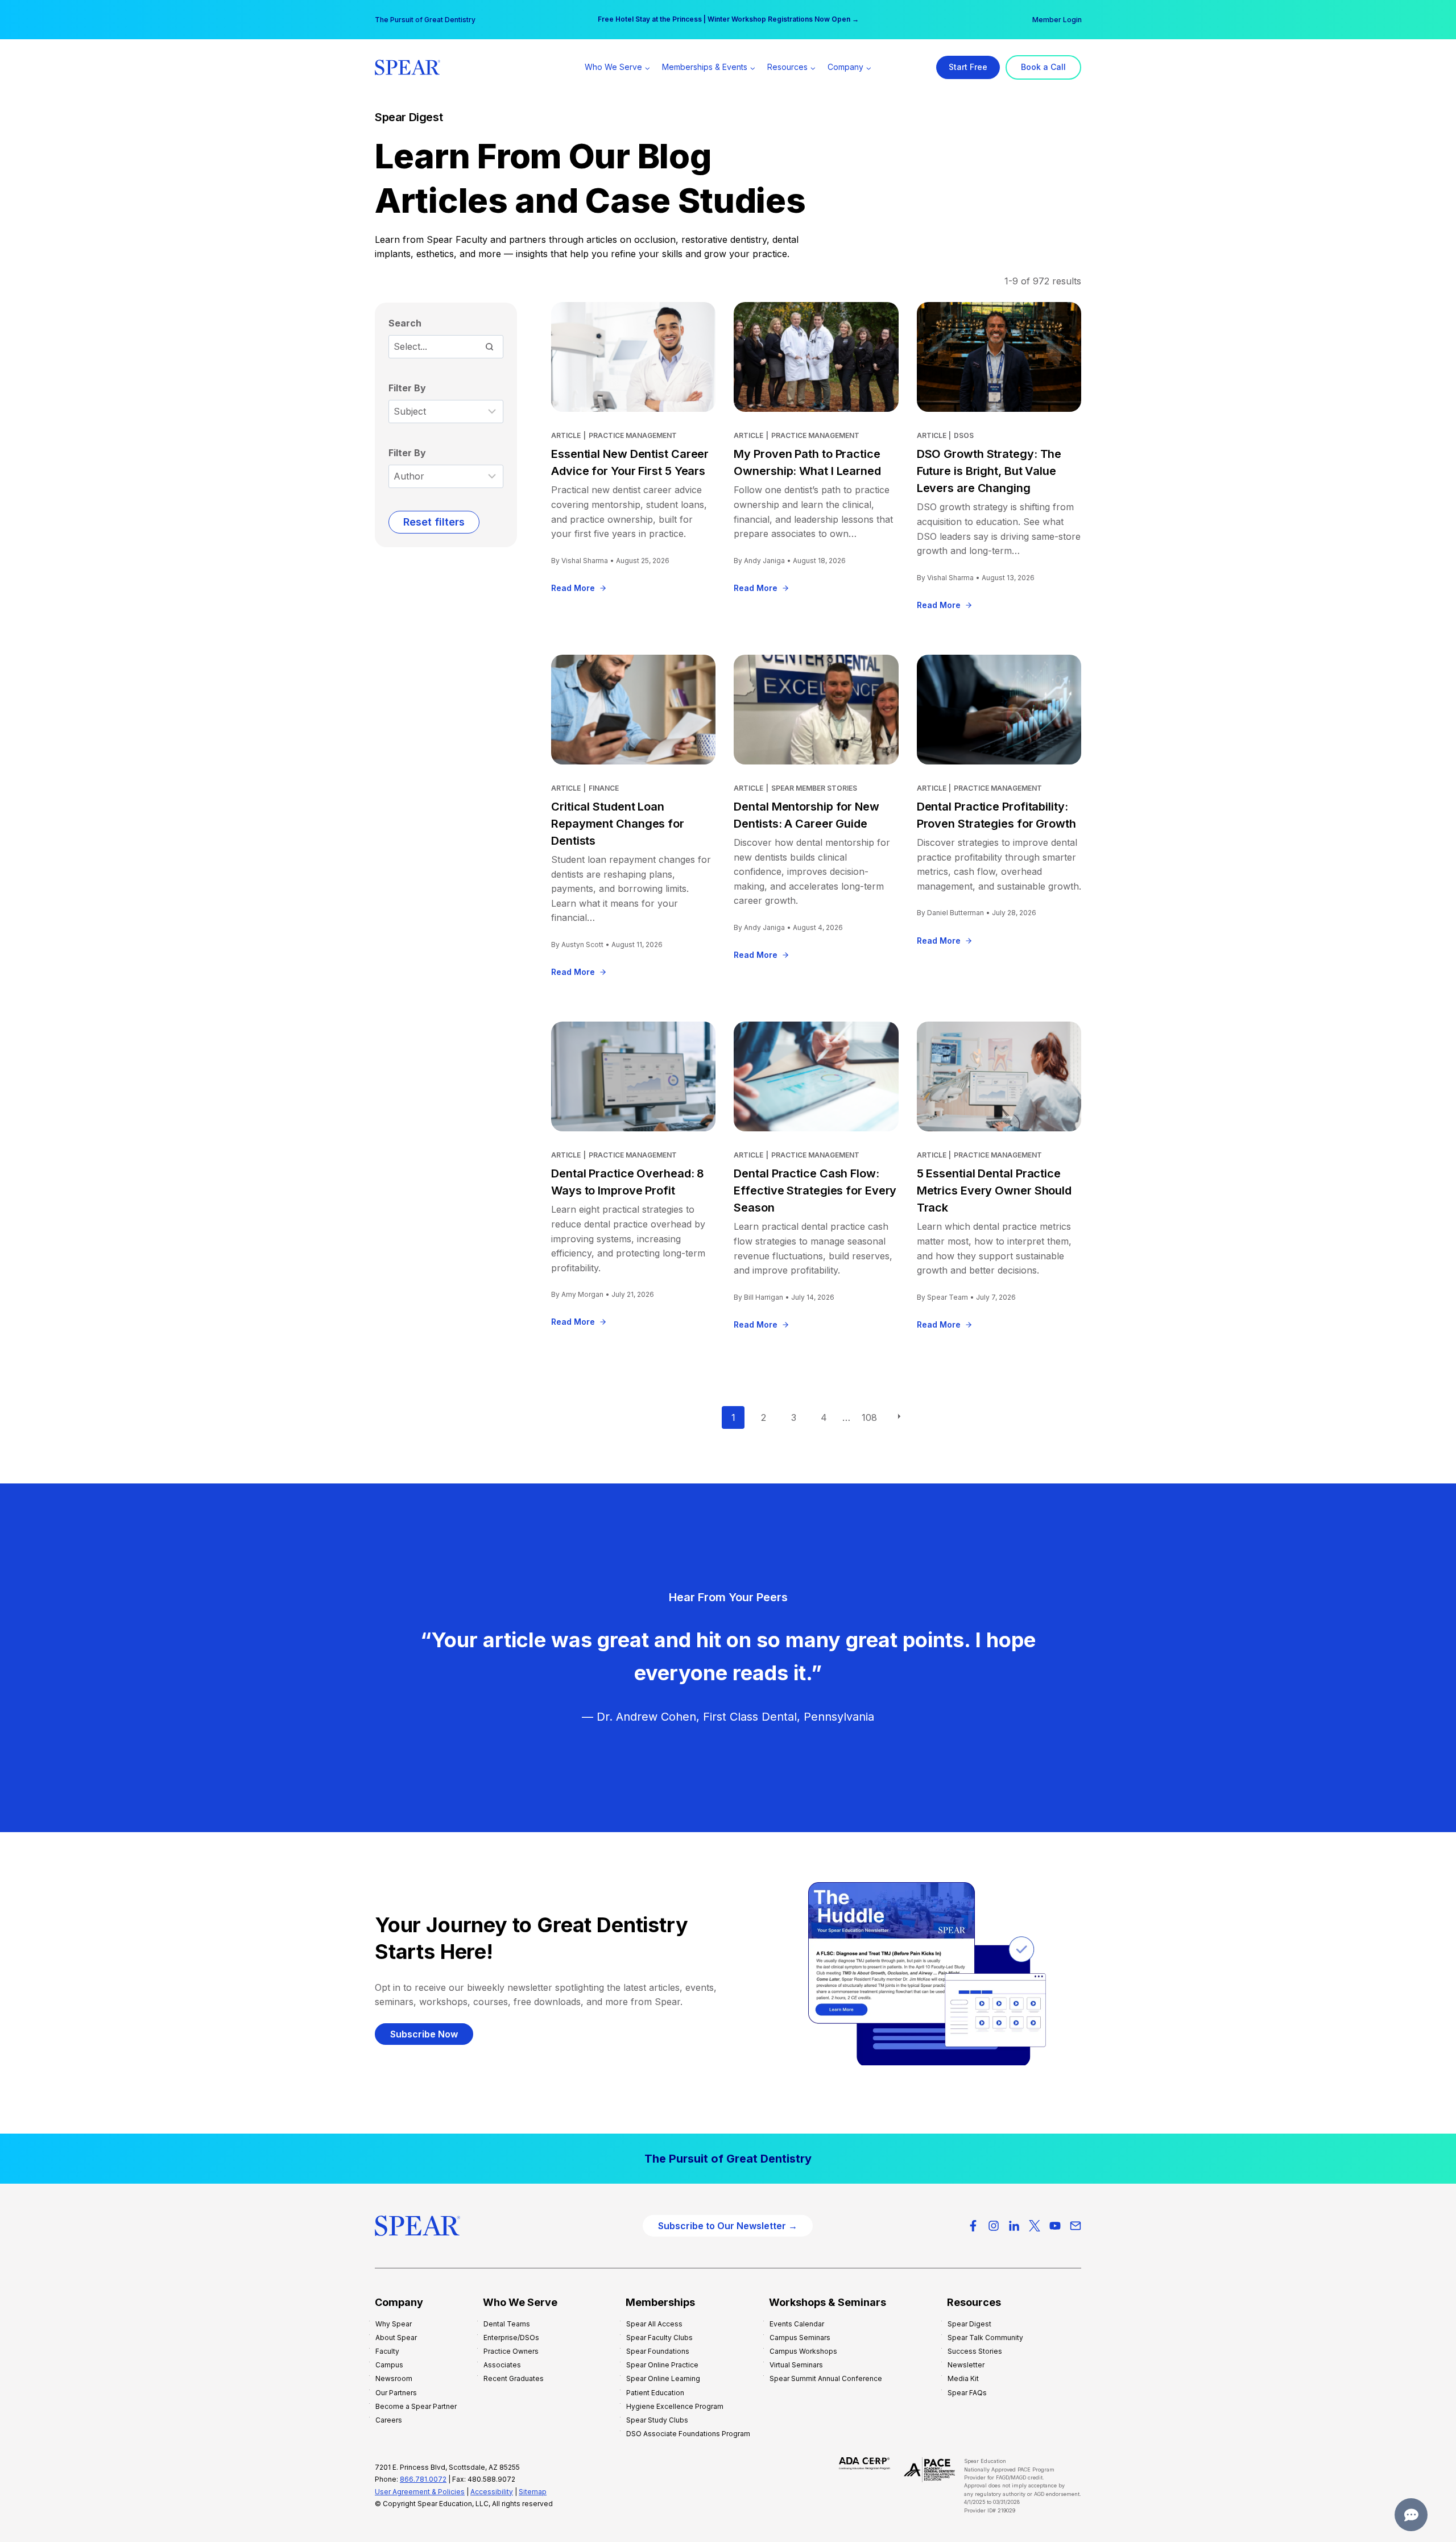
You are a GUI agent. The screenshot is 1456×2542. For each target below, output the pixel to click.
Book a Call (1043, 67)
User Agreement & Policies (420, 2492)
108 (869, 1417)
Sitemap (533, 2492)
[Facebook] (973, 2226)
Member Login (1057, 20)
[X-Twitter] (1035, 2226)
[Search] (489, 346)
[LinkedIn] (1014, 2226)
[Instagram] (994, 2226)
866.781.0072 (423, 2479)
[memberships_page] (728, 2159)
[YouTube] (1055, 2226)
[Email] (1076, 2226)
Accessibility (492, 2492)
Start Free (968, 67)
